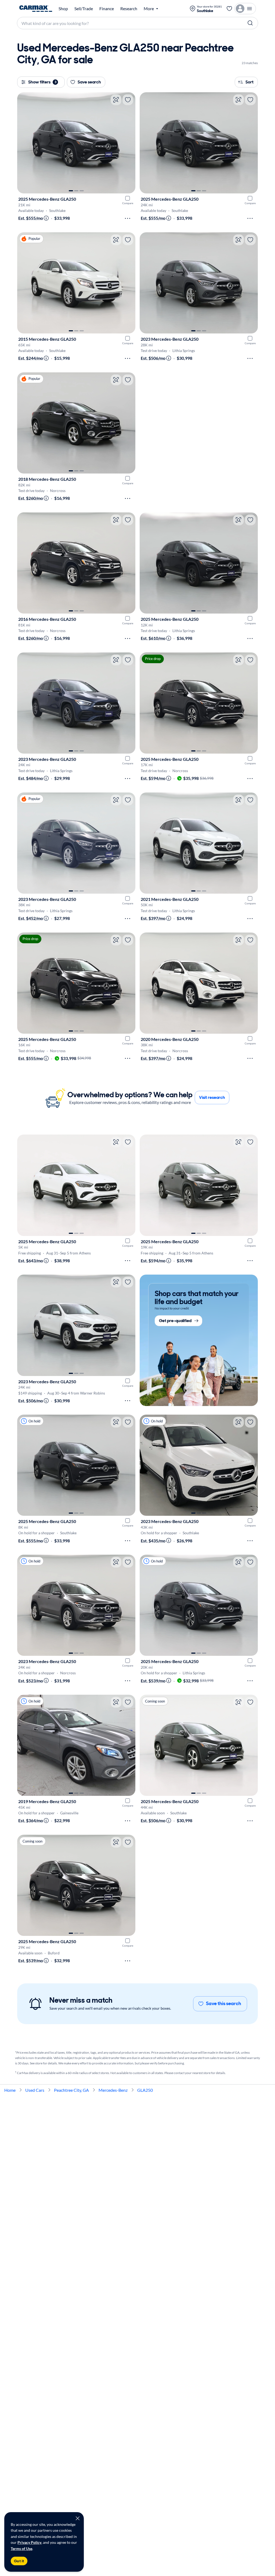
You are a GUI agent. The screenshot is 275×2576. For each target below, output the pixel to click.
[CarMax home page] (36, 9)
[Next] (129, 143)
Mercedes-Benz (113, 2090)
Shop (63, 9)
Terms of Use (21, 2549)
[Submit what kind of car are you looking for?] (250, 23)
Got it (19, 2561)
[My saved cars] (229, 9)
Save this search (224, 2003)
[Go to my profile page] (245, 9)
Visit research (212, 1097)
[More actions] (128, 218)
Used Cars (35, 2090)
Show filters (42, 82)
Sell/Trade (84, 9)
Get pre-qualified (175, 1321)
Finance (107, 9)
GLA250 (145, 2090)
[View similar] (116, 100)
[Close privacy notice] (78, 2518)
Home (10, 2090)
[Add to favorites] (128, 100)
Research (129, 9)
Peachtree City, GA (71, 2090)
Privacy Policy (29, 2542)
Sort (249, 82)
